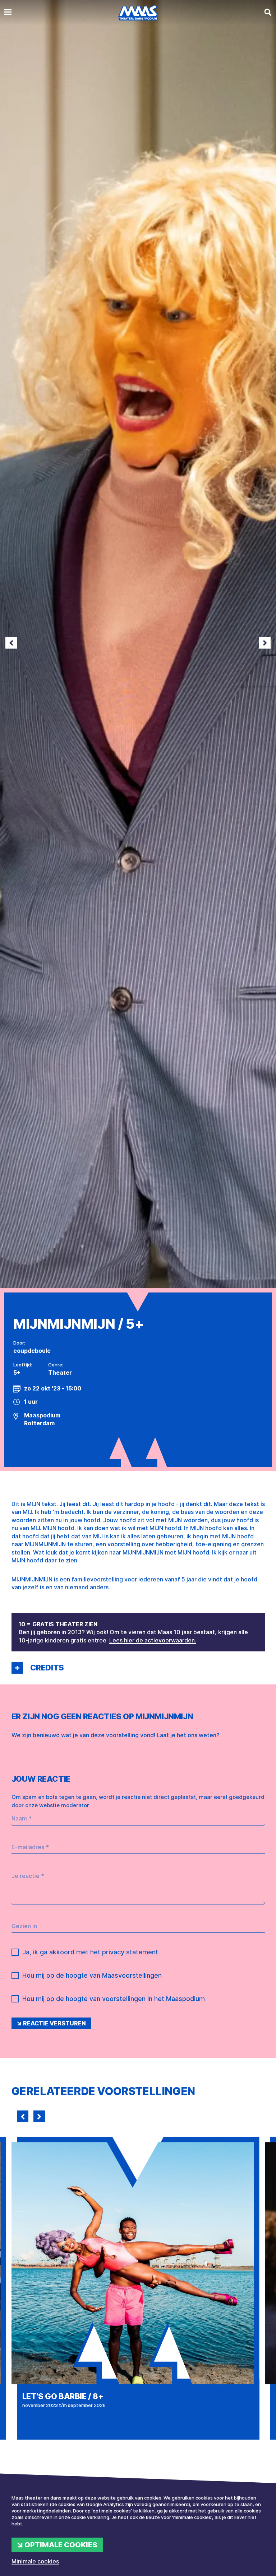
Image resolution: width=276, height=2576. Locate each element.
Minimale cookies (35, 2561)
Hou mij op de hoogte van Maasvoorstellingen (92, 1975)
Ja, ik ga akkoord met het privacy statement (90, 1952)
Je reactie (28, 1876)
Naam (22, 1818)
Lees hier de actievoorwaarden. (153, 1640)
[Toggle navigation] (8, 12)
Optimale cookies (61, 2545)
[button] (17, 1668)
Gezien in (24, 1926)
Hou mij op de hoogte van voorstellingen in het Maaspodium (114, 1999)
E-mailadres (30, 1847)
